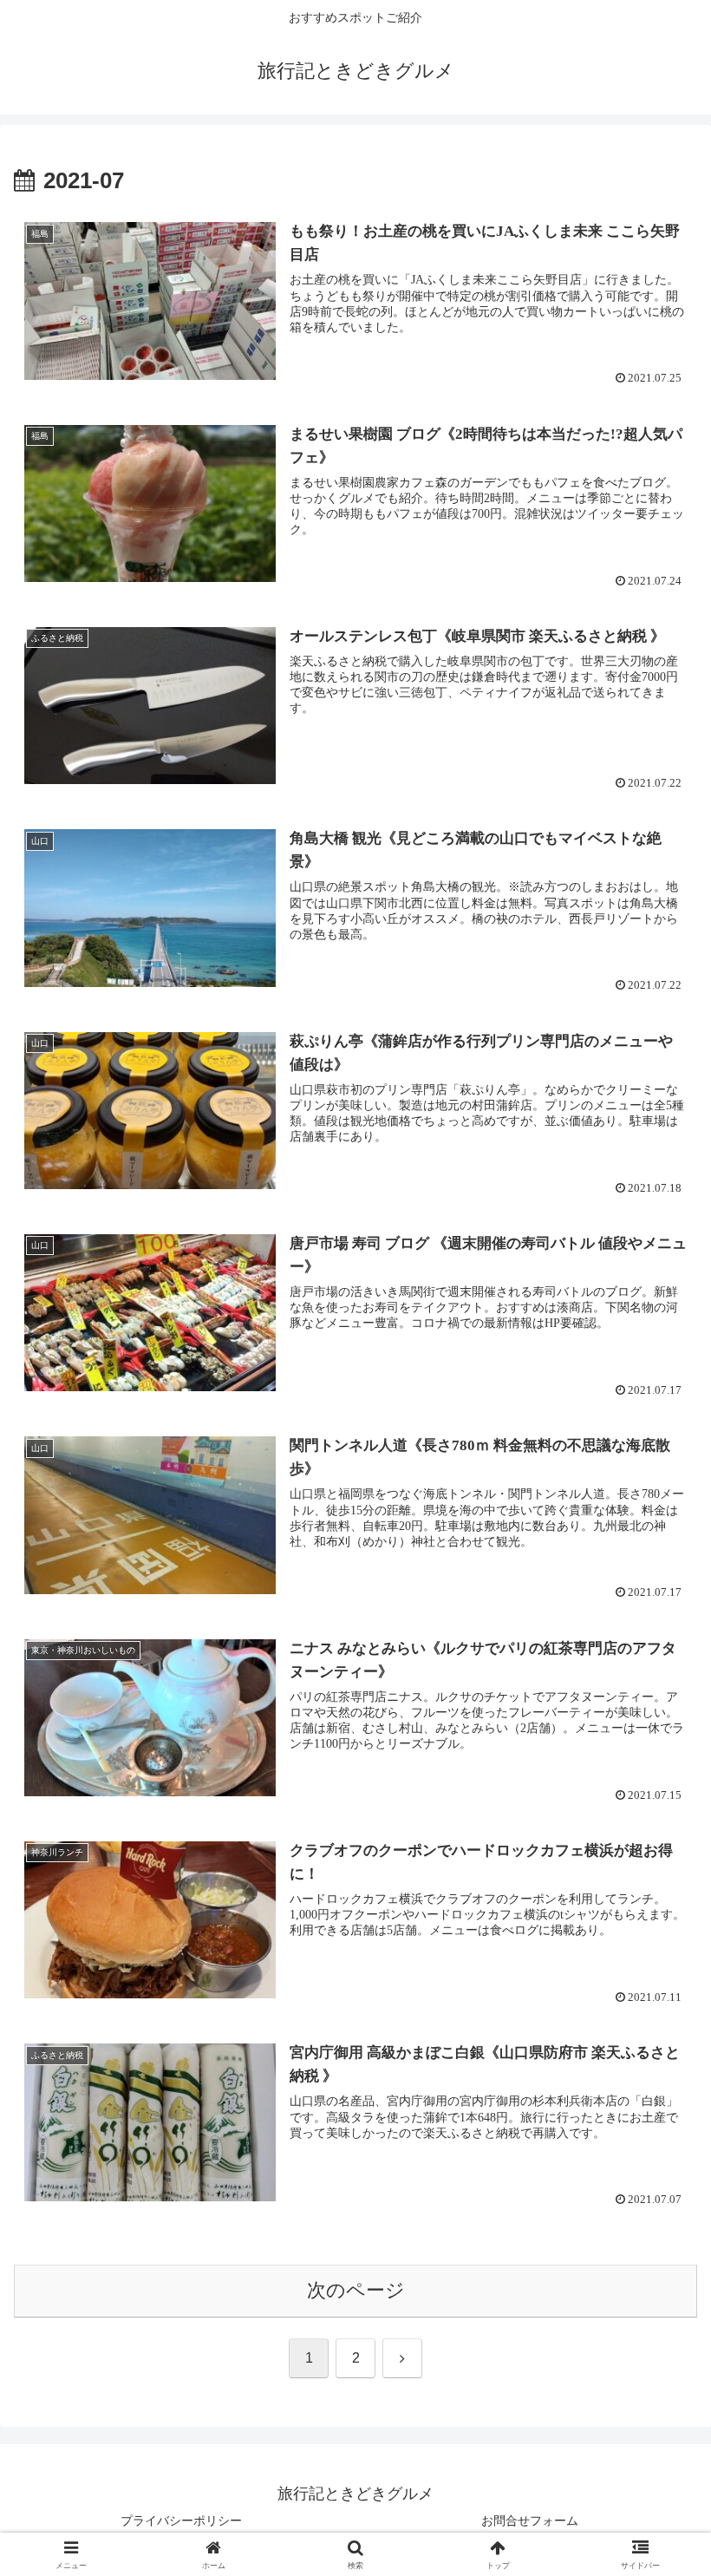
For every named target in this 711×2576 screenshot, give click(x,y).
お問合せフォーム (530, 2520)
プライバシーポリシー (181, 2520)
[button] (658, 2313)
